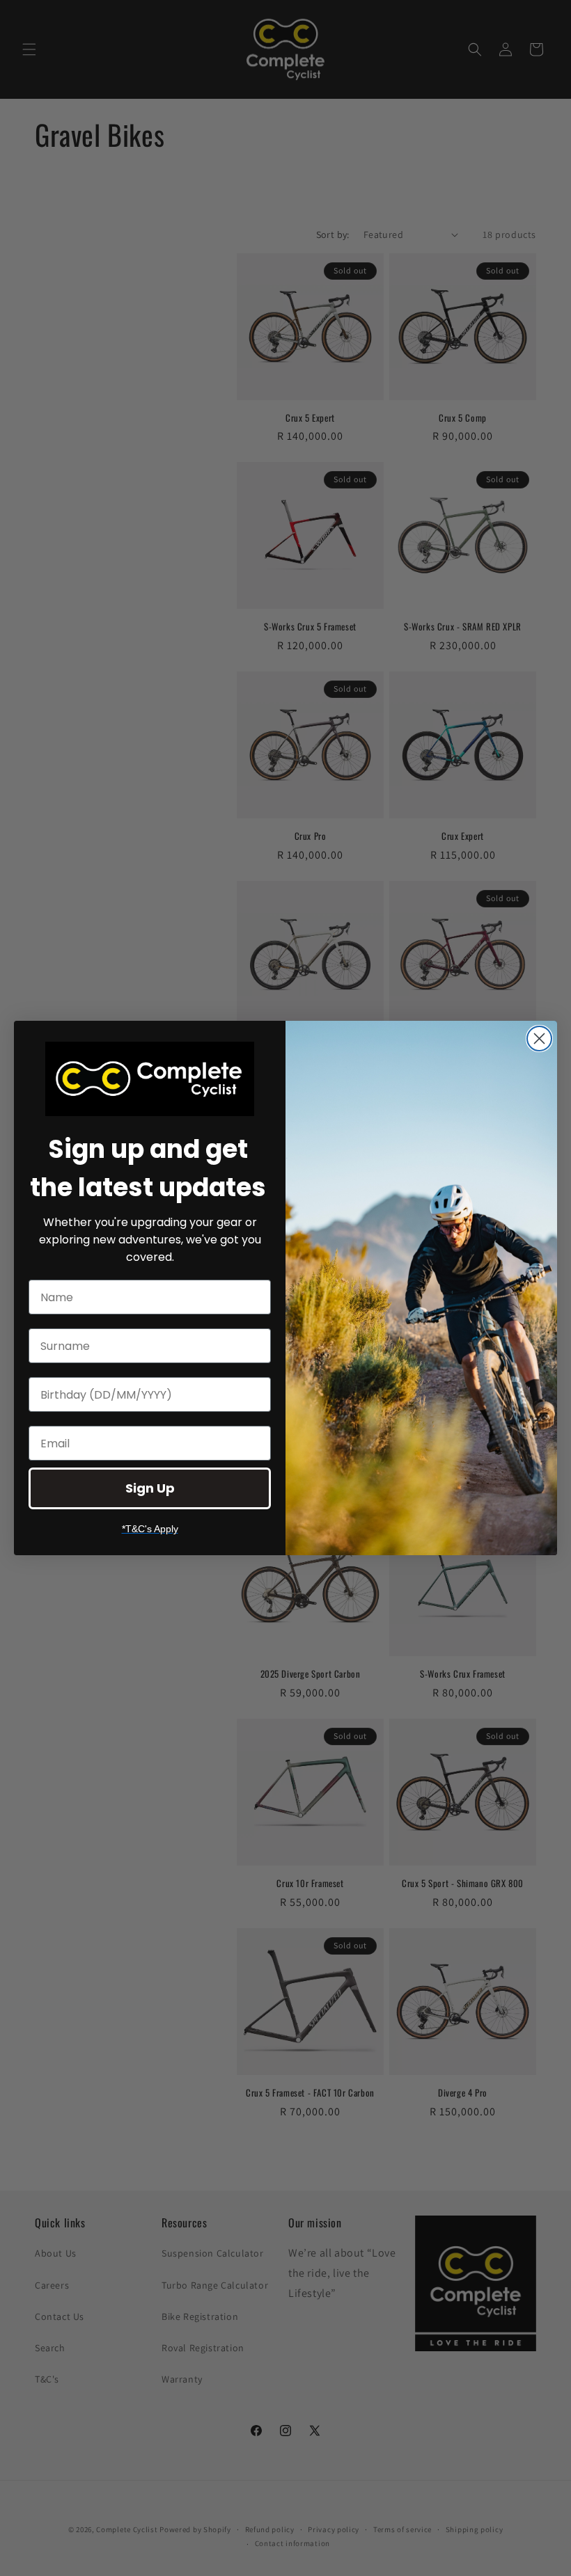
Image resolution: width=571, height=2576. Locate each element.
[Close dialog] (539, 1039)
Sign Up (150, 1488)
